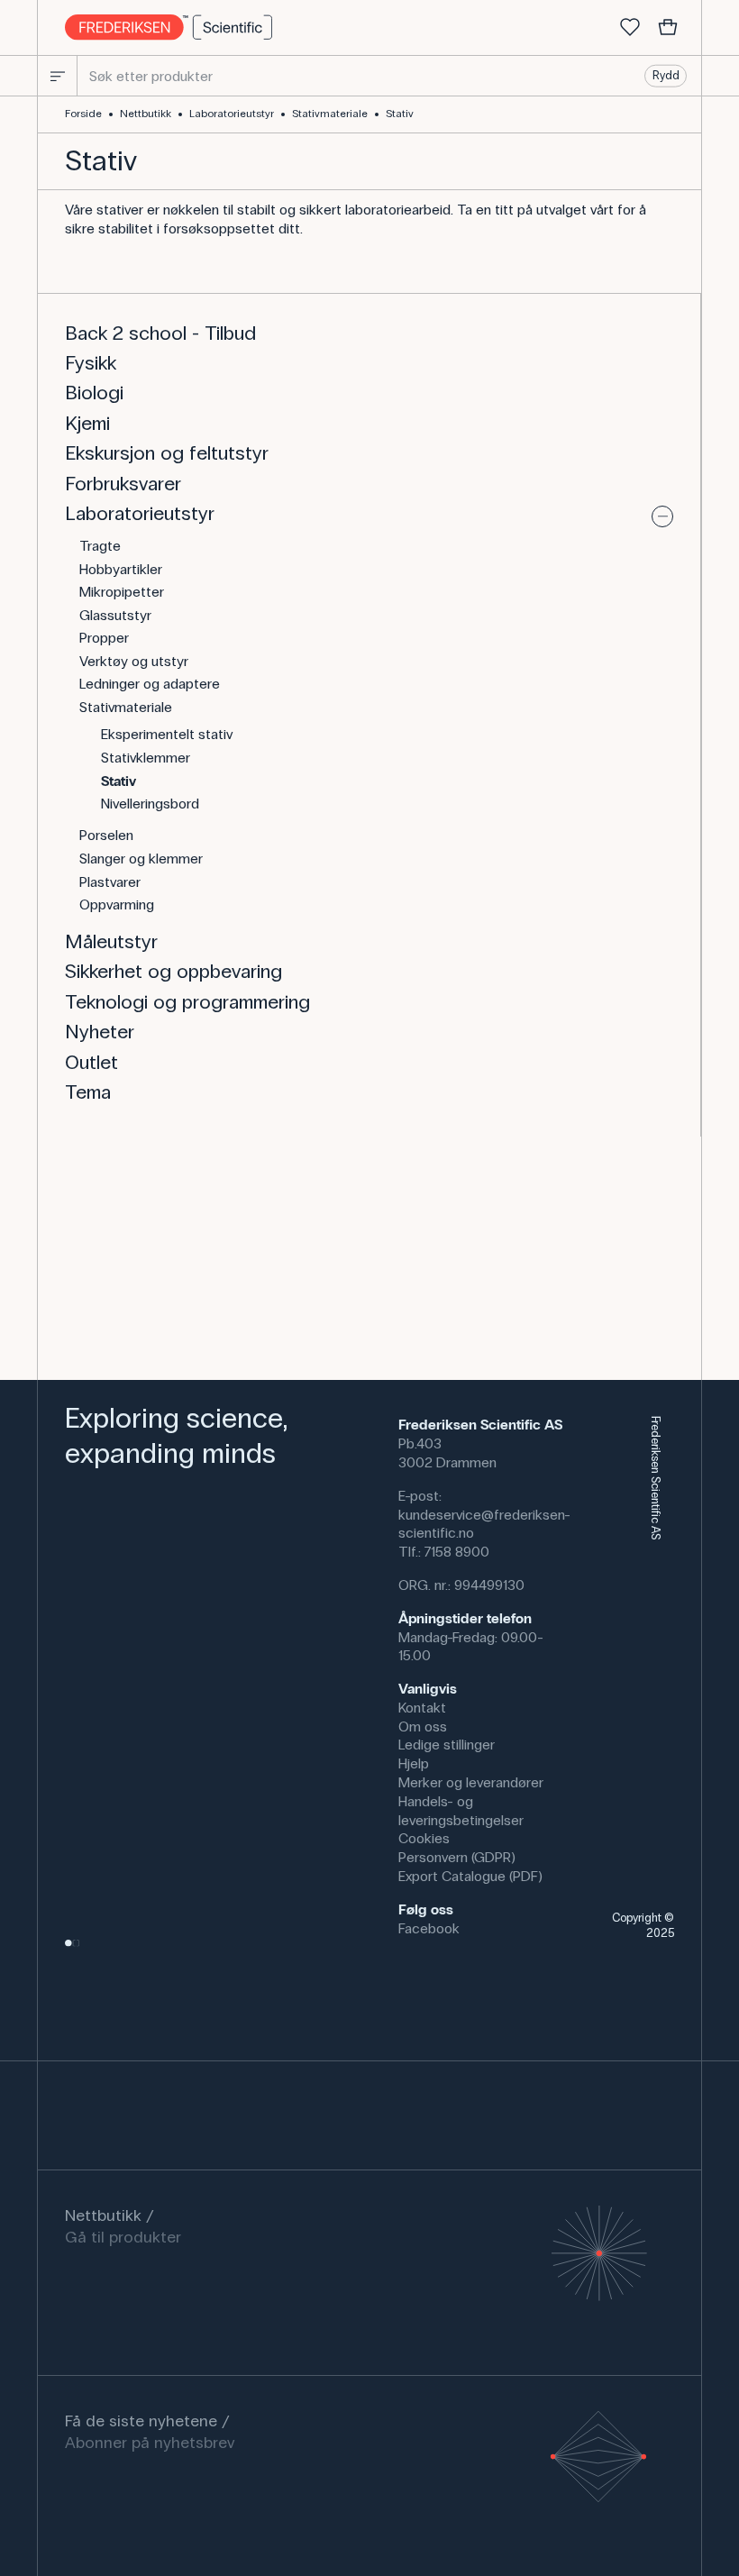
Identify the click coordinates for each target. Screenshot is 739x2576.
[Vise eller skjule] (662, 516)
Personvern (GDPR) (457, 1857)
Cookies (424, 1838)
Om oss (423, 1726)
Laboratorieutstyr (232, 114)
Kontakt (422, 1708)
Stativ (400, 114)
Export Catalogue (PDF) (470, 1876)
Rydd (666, 76)
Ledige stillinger (447, 1745)
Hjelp (414, 1763)
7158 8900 (457, 1552)
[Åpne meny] (58, 76)
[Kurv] (668, 28)
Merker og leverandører (471, 1782)
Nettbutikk (146, 114)
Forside (83, 114)
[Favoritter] (630, 28)
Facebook (429, 1928)
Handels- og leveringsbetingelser (461, 1811)
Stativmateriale (330, 114)
